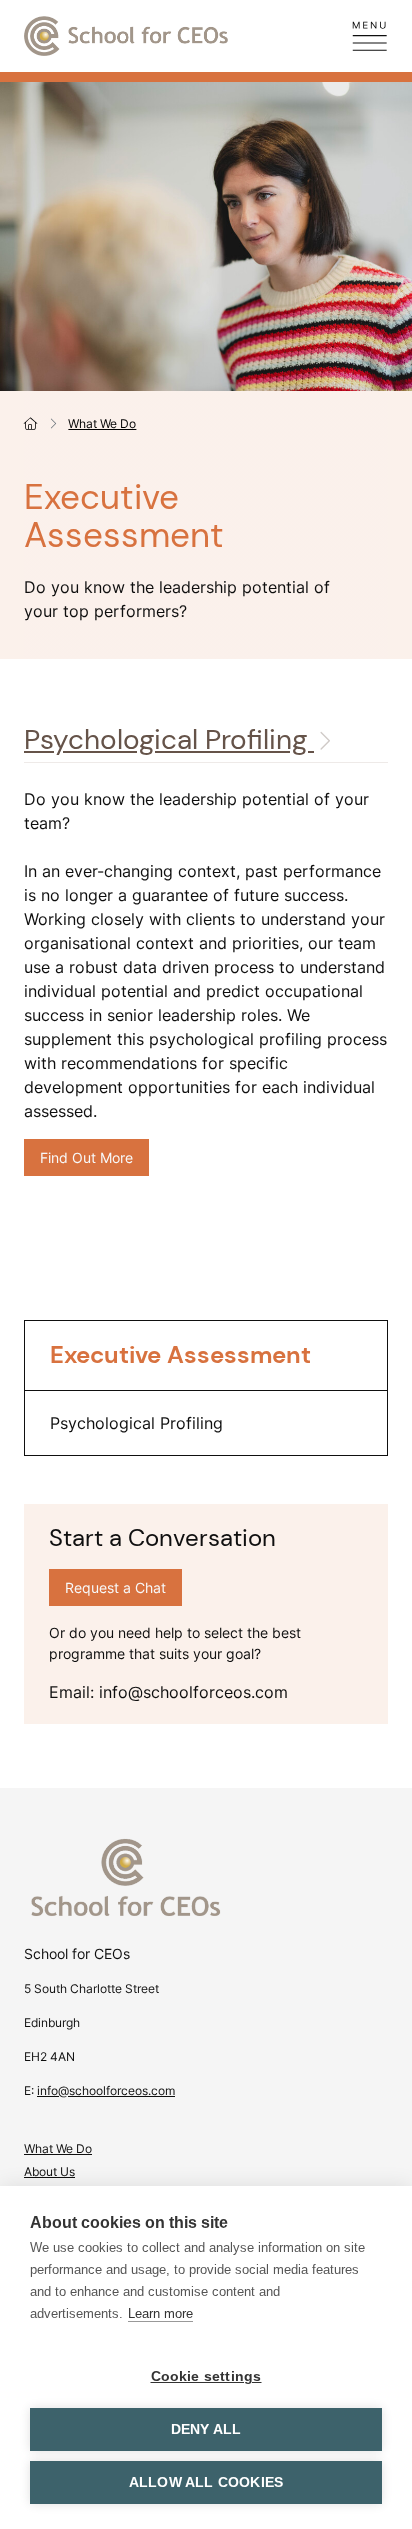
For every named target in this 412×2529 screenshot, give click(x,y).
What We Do (102, 423)
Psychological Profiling (169, 739)
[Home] (31, 423)
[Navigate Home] (206, 1889)
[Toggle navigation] (369, 36)
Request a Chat (115, 1587)
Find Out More (94, 1157)
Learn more (160, 2313)
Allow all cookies (206, 2482)
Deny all (206, 2429)
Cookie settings (206, 2376)
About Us (49, 2171)
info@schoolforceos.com (106, 2090)
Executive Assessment (180, 1354)
